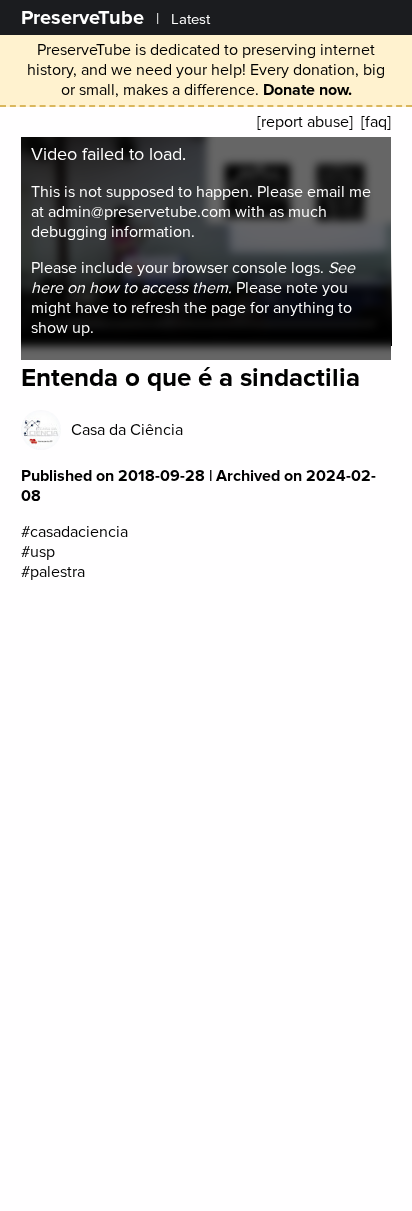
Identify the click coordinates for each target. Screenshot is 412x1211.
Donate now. (307, 90)
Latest (190, 19)
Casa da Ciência (127, 430)
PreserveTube (82, 17)
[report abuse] (305, 122)
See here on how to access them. (193, 278)
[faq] (376, 122)
